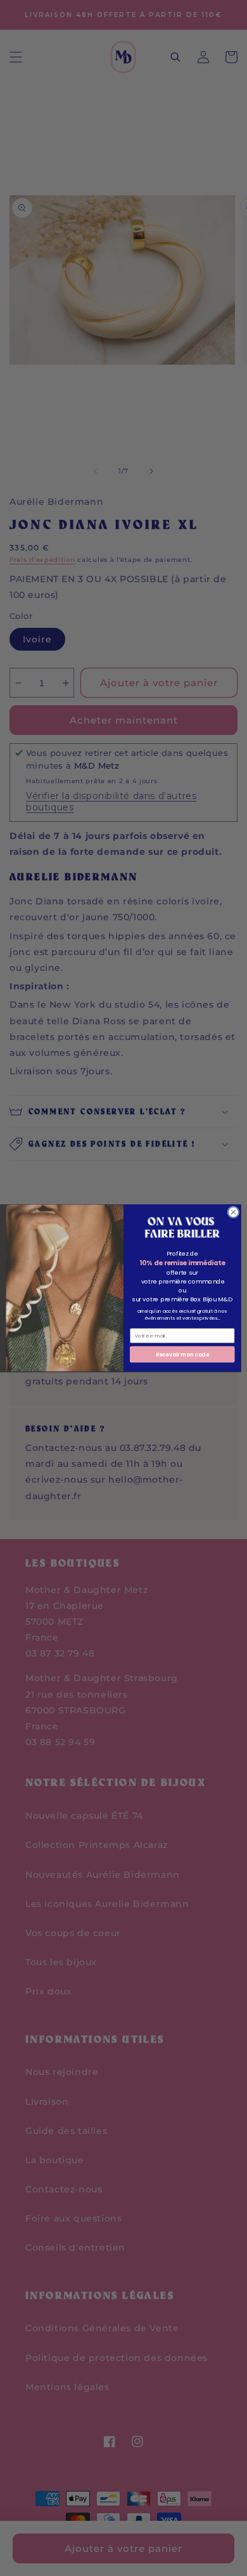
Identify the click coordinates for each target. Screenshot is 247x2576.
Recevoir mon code (182, 1354)
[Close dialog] (233, 1212)
